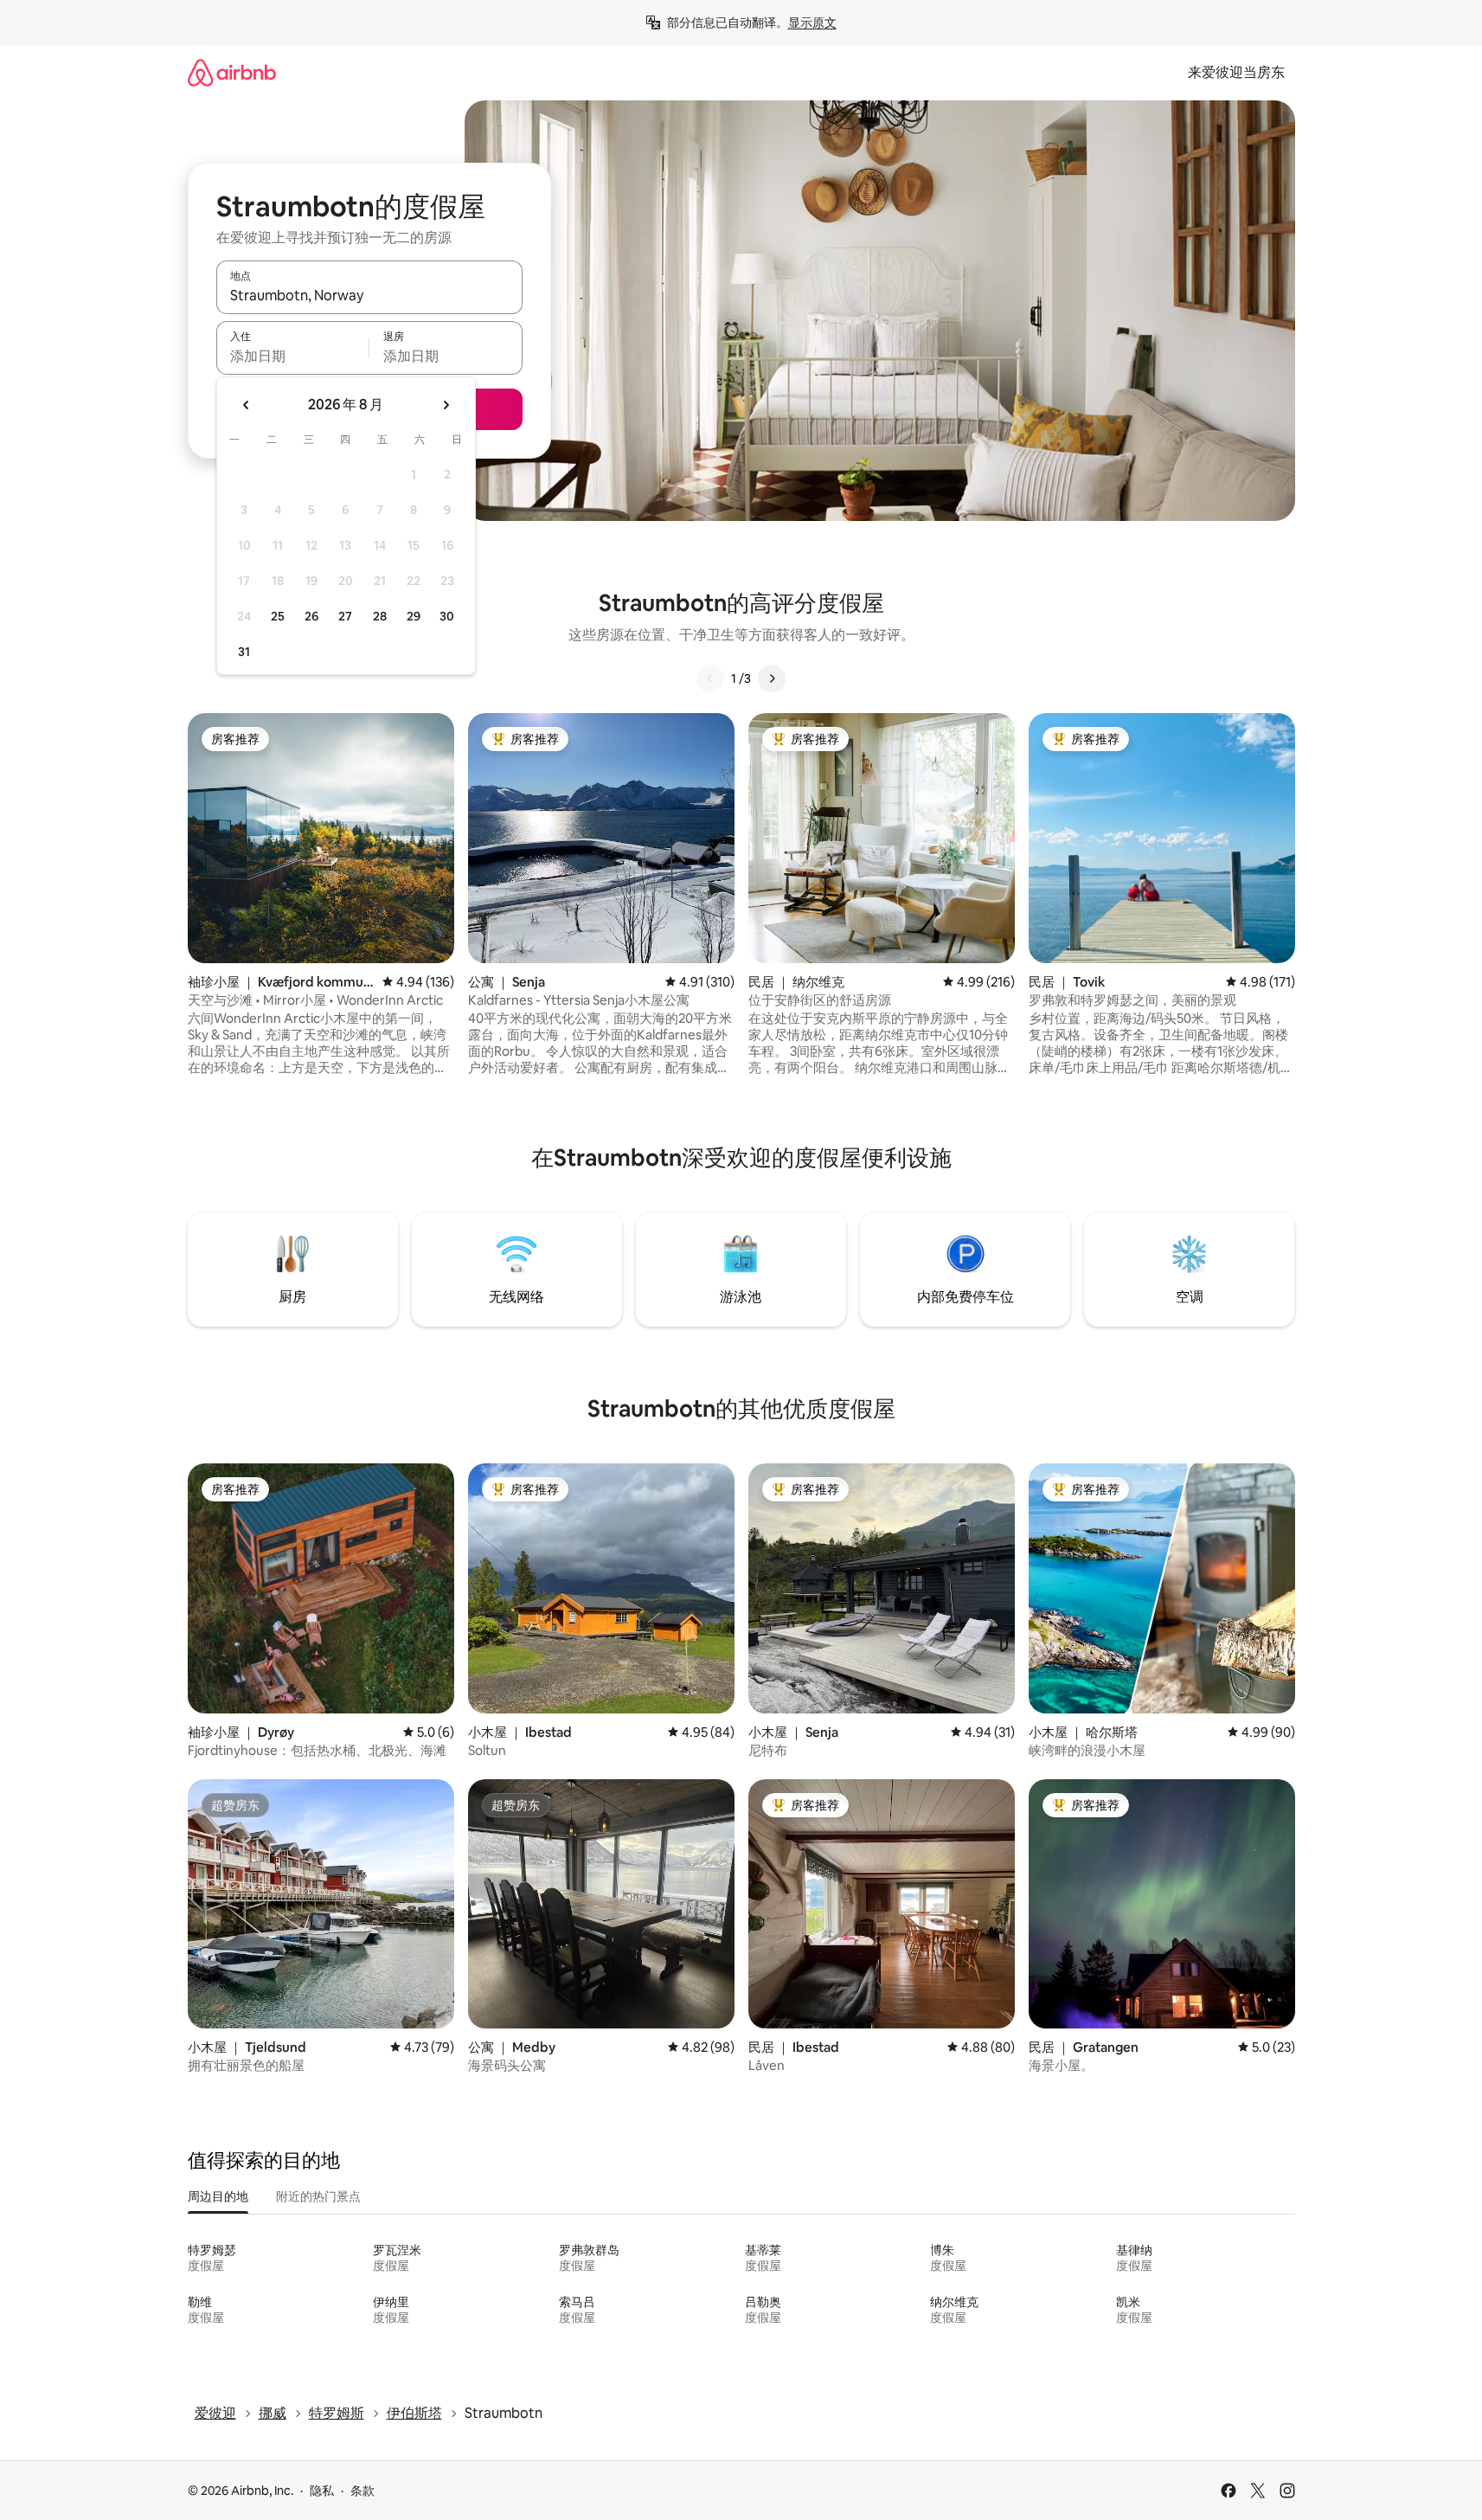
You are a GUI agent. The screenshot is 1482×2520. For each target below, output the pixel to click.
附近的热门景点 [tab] (318, 2196)
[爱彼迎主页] (232, 72)
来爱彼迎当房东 (1236, 72)
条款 (362, 2491)
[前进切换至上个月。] (247, 405)
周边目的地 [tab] (218, 2196)
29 (414, 616)
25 (278, 616)
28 (380, 616)
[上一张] (710, 678)
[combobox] (369, 295)
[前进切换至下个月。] (446, 405)
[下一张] (772, 678)
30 (447, 616)
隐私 (322, 2491)
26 (311, 616)
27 (345, 616)
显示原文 (812, 22)
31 (244, 652)
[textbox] (293, 356)
